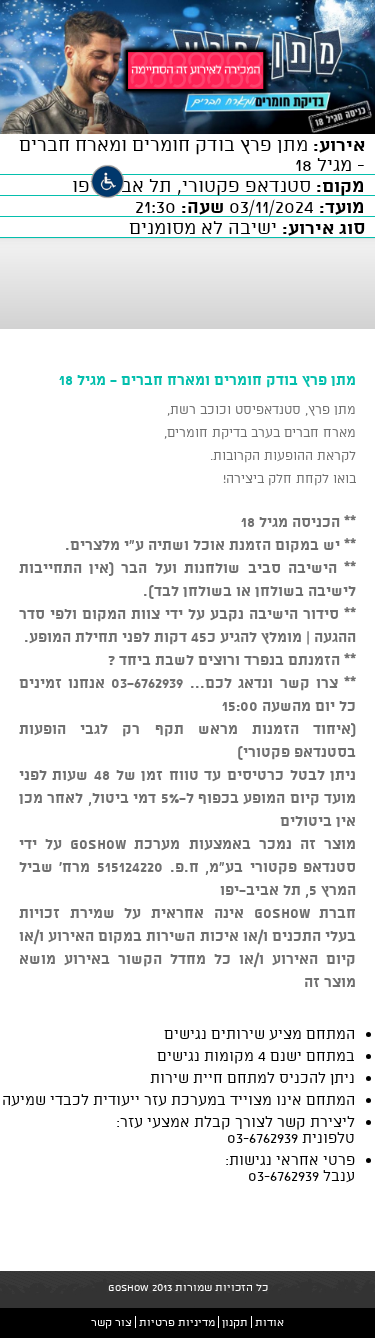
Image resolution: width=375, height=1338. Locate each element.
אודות (269, 1322)
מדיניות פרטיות (177, 1322)
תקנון (235, 1322)
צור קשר (111, 1322)
